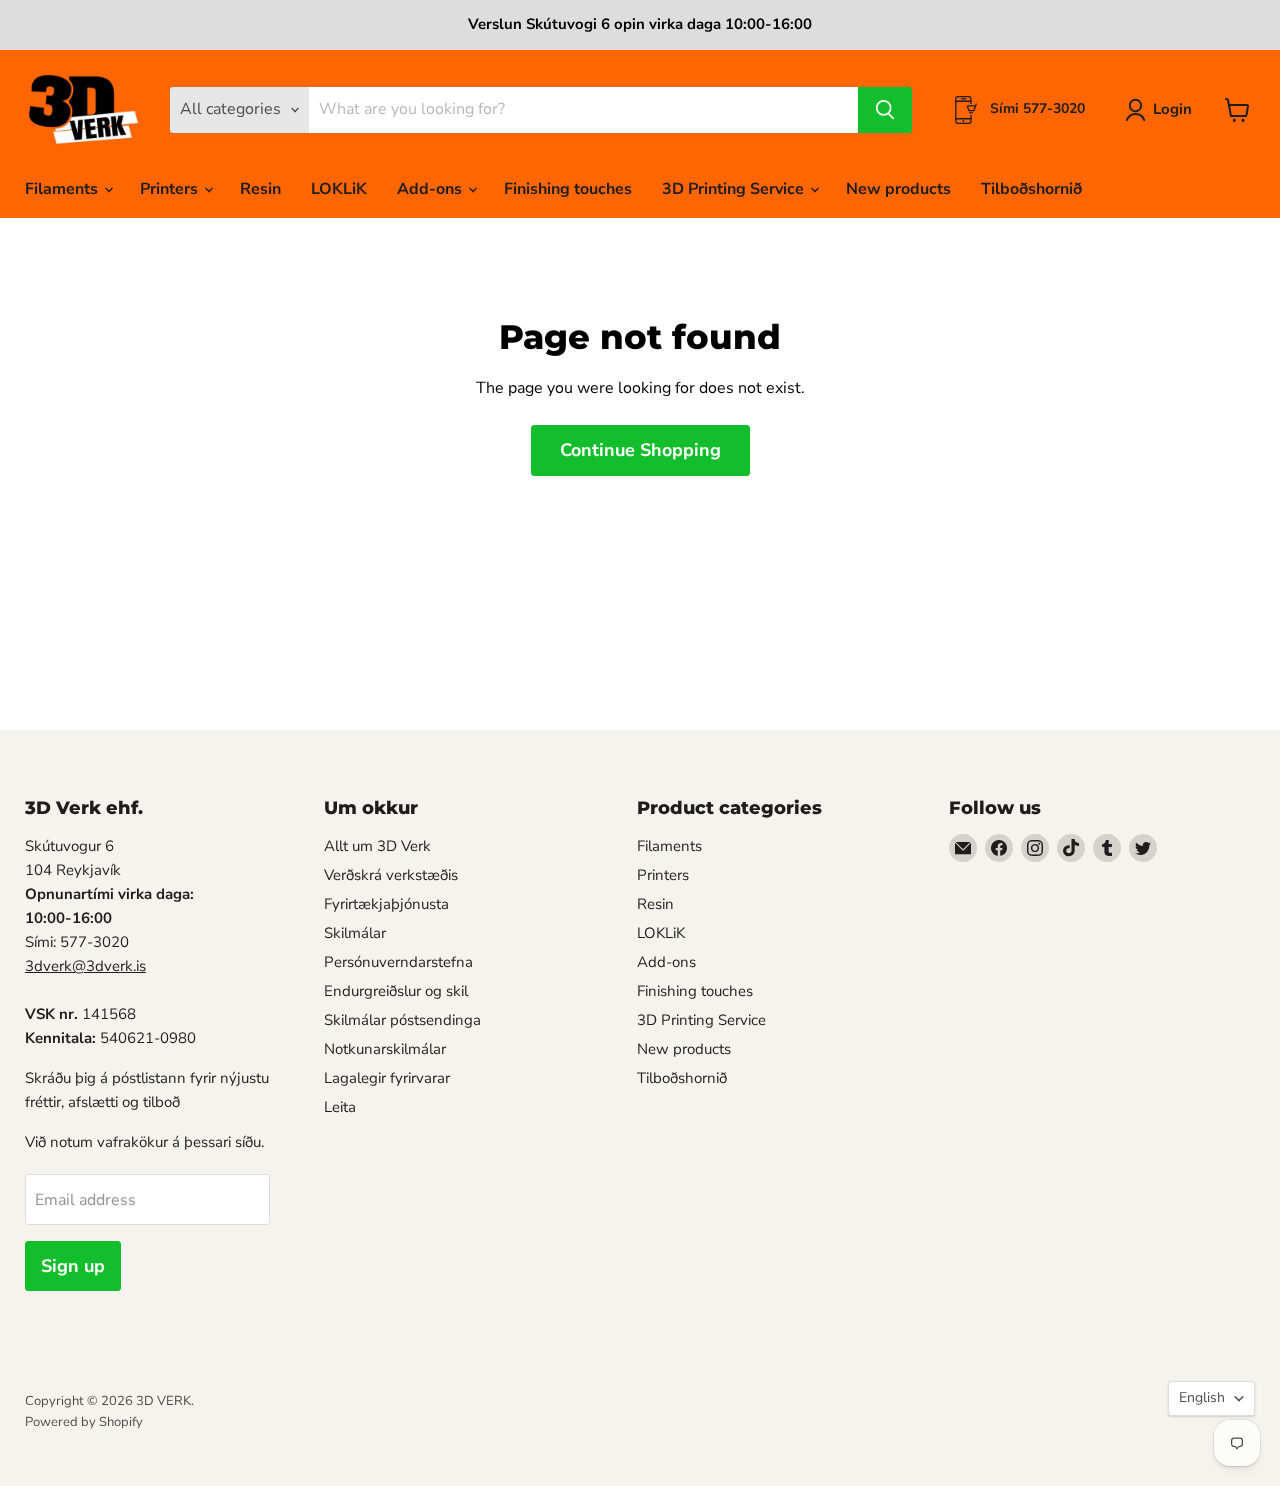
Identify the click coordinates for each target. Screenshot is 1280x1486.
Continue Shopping (640, 450)
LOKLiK (339, 189)
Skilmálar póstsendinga (402, 1020)
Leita (340, 1107)
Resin (260, 189)
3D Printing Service (735, 189)
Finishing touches (568, 189)
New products (898, 189)
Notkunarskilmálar (385, 1049)
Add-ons (431, 189)
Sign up (73, 1266)
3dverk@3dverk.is (85, 966)
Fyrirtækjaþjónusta (386, 904)
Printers (171, 189)
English (1202, 1397)
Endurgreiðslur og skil (396, 991)
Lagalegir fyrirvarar (387, 1078)
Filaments (63, 189)
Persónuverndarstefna (398, 962)
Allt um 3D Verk (377, 846)
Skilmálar (355, 933)
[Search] (885, 110)
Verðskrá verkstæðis (391, 875)
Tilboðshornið (1031, 189)
